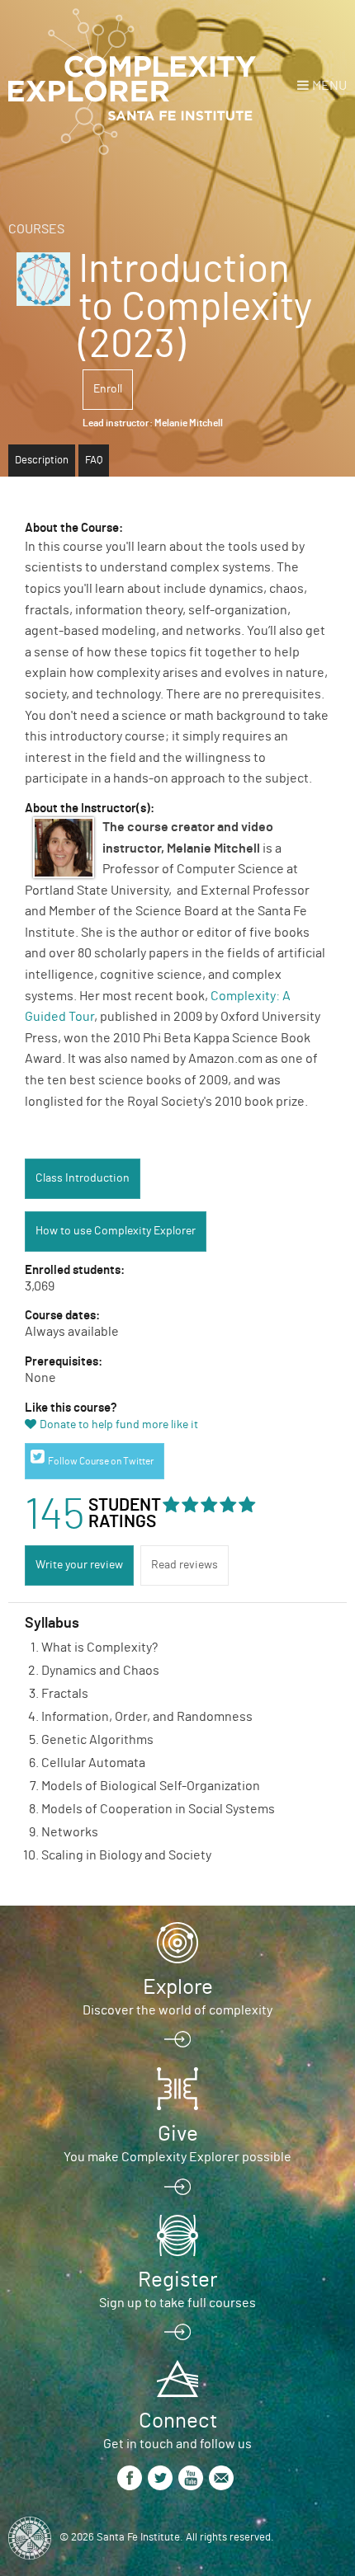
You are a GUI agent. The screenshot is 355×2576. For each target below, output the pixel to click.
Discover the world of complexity (177, 2010)
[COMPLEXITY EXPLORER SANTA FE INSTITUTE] (132, 82)
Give (178, 2134)
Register (177, 2280)
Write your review (79, 1565)
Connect (178, 2421)
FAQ (94, 461)
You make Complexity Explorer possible (177, 2157)
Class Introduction (83, 1178)
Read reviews (185, 1565)
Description (42, 461)
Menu (329, 86)
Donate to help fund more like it (119, 1425)
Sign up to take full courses (177, 2303)
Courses (36, 229)
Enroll (108, 389)
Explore (178, 1987)
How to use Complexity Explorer (116, 1231)
